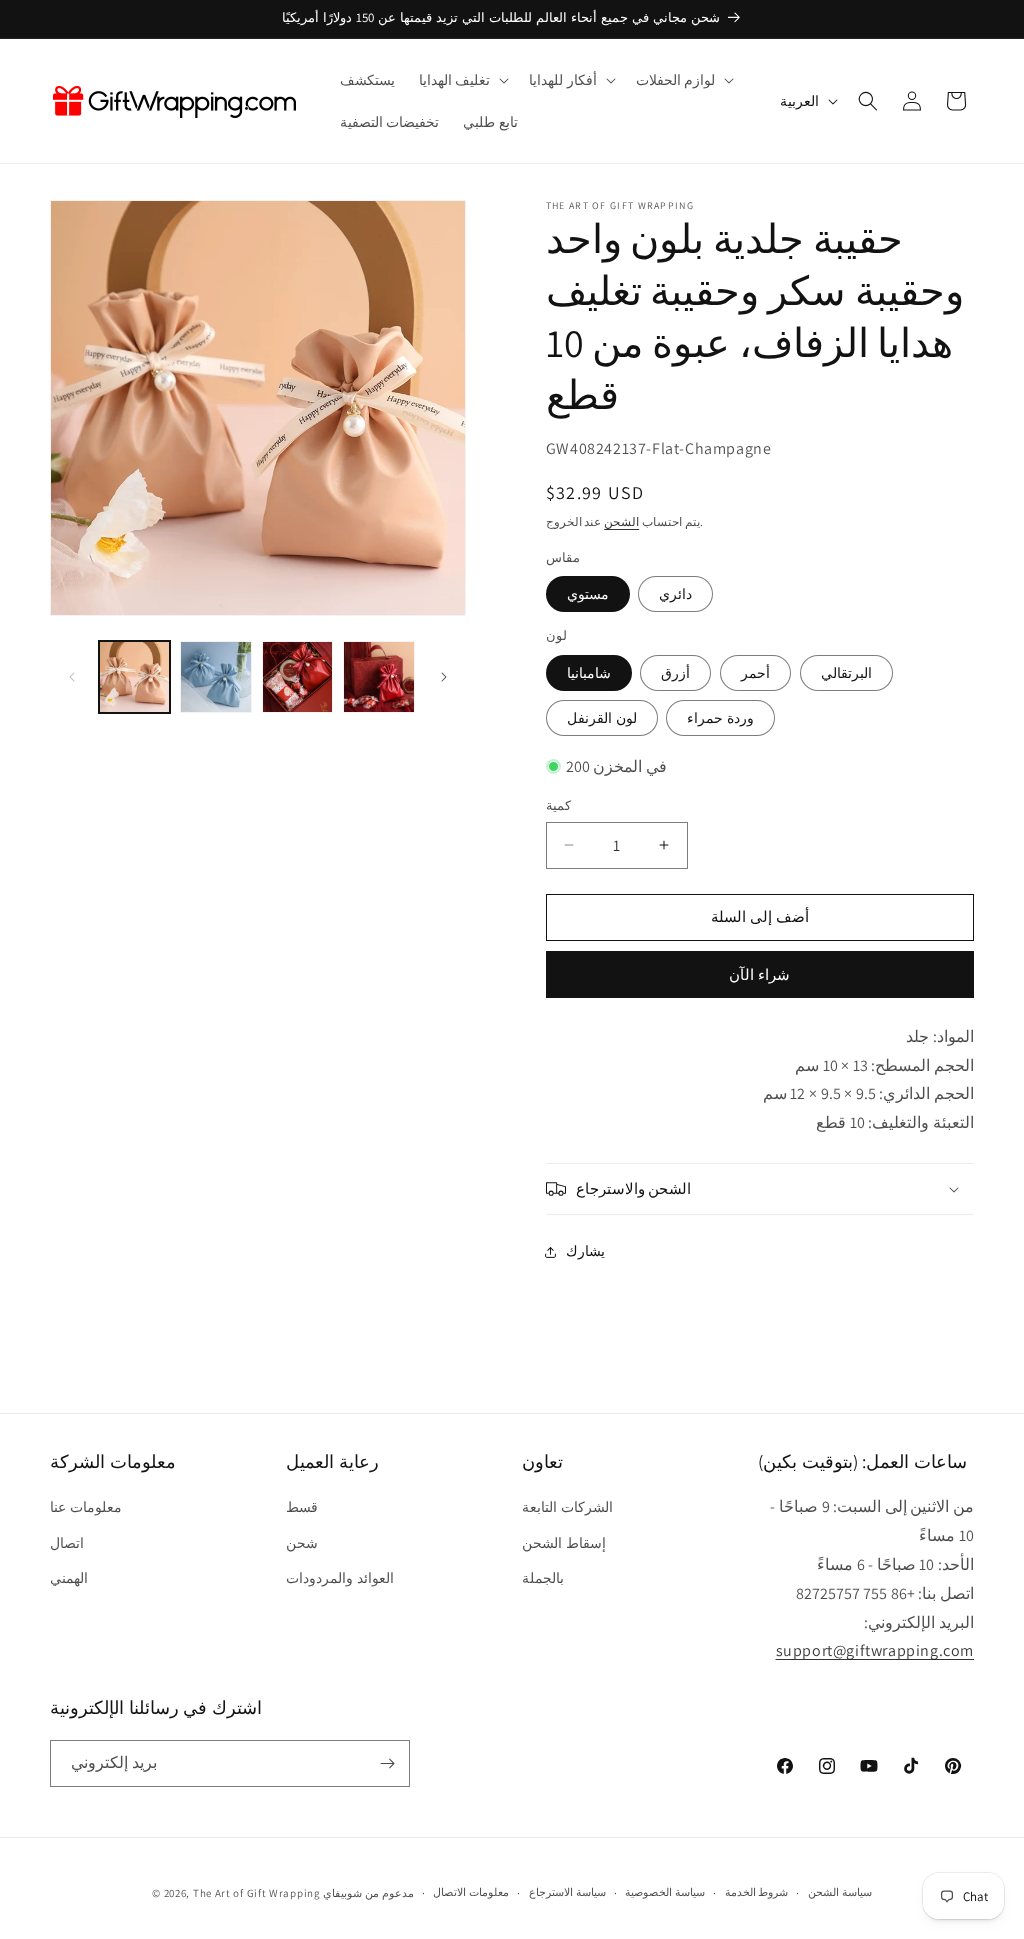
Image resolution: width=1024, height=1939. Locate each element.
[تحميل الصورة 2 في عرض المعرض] (215, 676)
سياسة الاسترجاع (567, 1892)
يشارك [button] (585, 1251)
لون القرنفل (602, 718)
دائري (675, 594)
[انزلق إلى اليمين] (444, 677)
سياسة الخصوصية (665, 1892)
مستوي (588, 594)
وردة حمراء (720, 718)
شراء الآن (759, 974)
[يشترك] (387, 1763)
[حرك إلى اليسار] (72, 677)
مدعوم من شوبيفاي (368, 1893)
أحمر (755, 673)
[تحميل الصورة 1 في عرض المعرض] (134, 676)
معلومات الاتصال (471, 1892)
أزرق (675, 673)
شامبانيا (589, 673)
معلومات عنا (86, 1507)
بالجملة (543, 1578)
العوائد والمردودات (340, 1578)
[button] (462, 80)
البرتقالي (846, 673)
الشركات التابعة (567, 1507)
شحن (302, 1543)
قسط (302, 1507)
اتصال (67, 1543)
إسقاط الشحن (564, 1543)
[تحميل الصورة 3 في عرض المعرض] (297, 676)
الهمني (69, 1578)
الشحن (621, 521)
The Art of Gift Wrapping (257, 1893)
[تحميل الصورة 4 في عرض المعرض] (378, 676)
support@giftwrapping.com (875, 1650)
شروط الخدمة (757, 1892)
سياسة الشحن (840, 1892)
